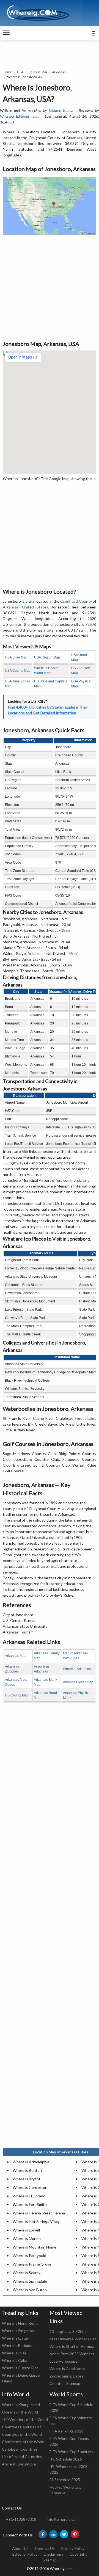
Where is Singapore (19, 2331)
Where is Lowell (26, 2230)
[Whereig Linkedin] (53, 2534)
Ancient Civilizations (19, 2464)
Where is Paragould (29, 2256)
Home (7, 72)
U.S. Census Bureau (20, 1620)
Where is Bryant (27, 2179)
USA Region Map (47, 657)
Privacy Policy (73, 2548)
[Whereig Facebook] (43, 2534)
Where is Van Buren (30, 2290)
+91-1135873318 (21, 2519)
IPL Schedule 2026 (66, 2459)
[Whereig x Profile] (64, 2534)
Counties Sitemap (65, 2383)
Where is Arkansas (77, 1669)
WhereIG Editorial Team (20, 116)
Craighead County (76, 601)
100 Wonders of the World (25, 2419)
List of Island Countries (22, 2457)
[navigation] (6, 33)
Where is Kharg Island (21, 2405)
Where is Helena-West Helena (39, 2213)
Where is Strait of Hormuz (72, 2346)
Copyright (78, 2554)
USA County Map (18, 671)
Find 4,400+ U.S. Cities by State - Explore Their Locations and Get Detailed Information (48, 710)
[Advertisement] (50, 287)
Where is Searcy (27, 2273)
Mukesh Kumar (61, 110)
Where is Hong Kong (20, 2323)
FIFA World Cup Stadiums (71, 2452)
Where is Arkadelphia (31, 2162)
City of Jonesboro (18, 1615)
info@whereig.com (63, 2519)
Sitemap (50, 2560)
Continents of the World (23, 2442)
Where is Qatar (15, 2338)
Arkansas (59, 72)
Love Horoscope (64, 2361)
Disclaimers (53, 2554)
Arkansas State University (25, 1626)
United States (35, 607)
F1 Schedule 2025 (65, 2480)
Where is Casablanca (67, 2369)
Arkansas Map (16, 1656)
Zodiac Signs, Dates (66, 2376)
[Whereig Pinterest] (75, 2534)
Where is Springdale (30, 2281)
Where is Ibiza (14, 2353)
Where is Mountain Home (35, 2247)
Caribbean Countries (20, 2449)
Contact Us (45, 2548)
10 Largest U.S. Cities (68, 2331)
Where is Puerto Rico (20, 2368)
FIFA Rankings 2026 (66, 2431)
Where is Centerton (30, 2187)
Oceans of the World (20, 2412)
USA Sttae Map (16, 657)
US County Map (17, 1695)
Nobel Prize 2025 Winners (72, 2354)
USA (20, 72)
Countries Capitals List (22, 2427)
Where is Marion (27, 2238)
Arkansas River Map (78, 1682)
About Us (20, 2548)
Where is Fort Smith (30, 2204)
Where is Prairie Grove (32, 2264)
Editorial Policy (25, 2554)
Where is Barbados (18, 2345)
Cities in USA (38, 72)
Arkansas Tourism (18, 1632)
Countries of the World (22, 2434)
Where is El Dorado (29, 2196)
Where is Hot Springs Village (37, 2221)
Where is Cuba (15, 2360)
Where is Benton (27, 2170)
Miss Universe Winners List (73, 2339)
